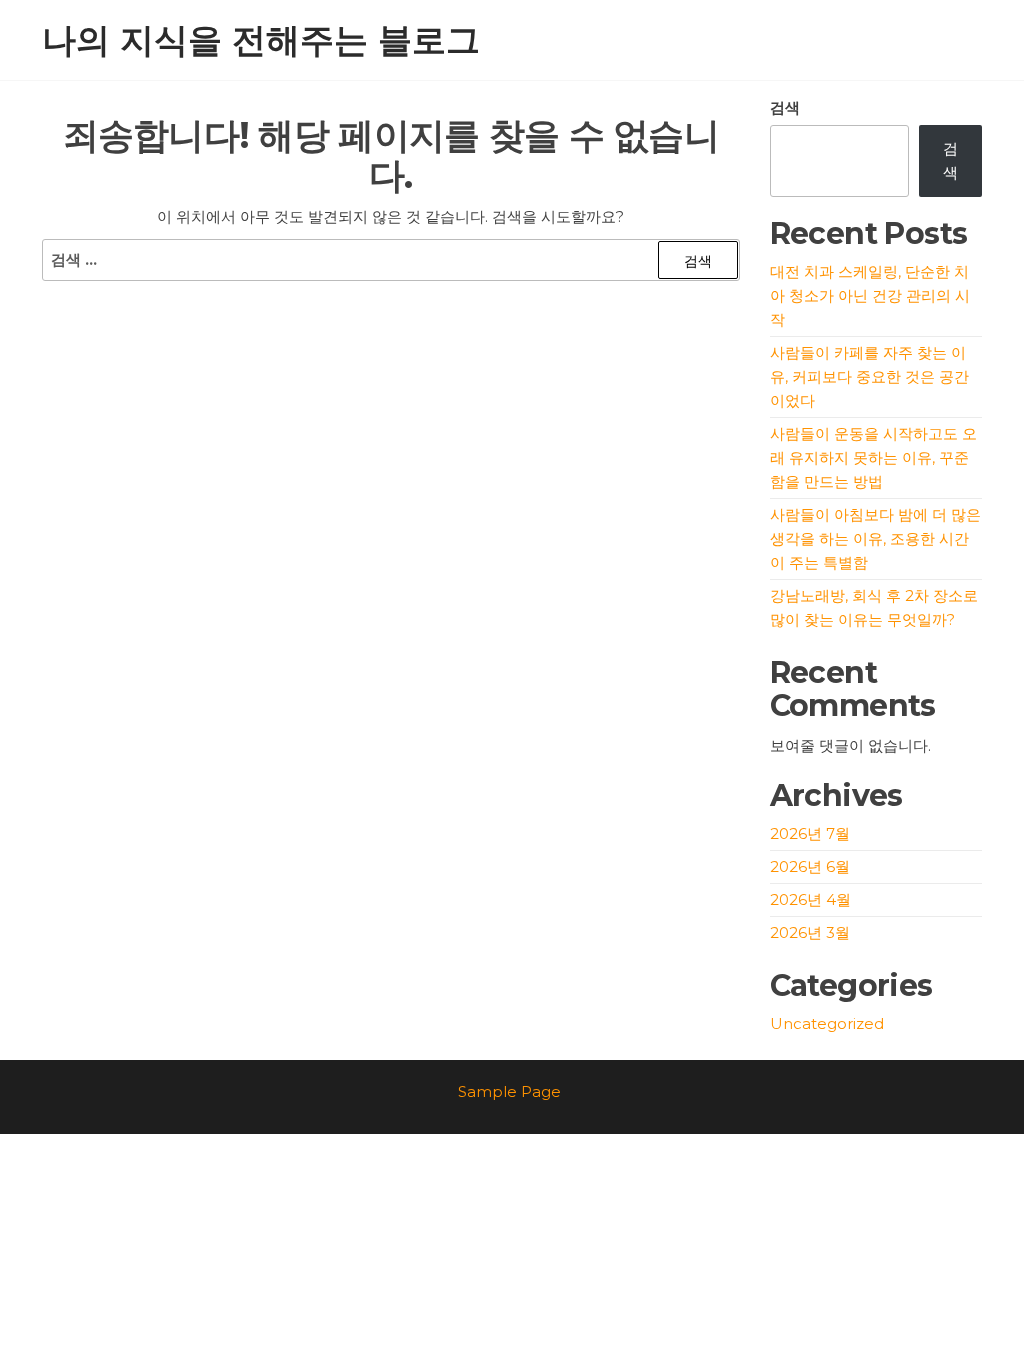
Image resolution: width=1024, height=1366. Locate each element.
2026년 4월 (810, 899)
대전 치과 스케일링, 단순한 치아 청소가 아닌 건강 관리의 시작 (870, 295)
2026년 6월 (810, 866)
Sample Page (509, 1091)
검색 (785, 107)
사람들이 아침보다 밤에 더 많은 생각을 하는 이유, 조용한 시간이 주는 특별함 (875, 538)
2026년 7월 (810, 833)
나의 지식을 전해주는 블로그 (261, 40)
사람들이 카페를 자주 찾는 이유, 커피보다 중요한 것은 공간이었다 (869, 376)
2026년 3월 (810, 932)
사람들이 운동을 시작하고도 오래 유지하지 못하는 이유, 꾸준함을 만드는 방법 (873, 457)
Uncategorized (827, 1023)
